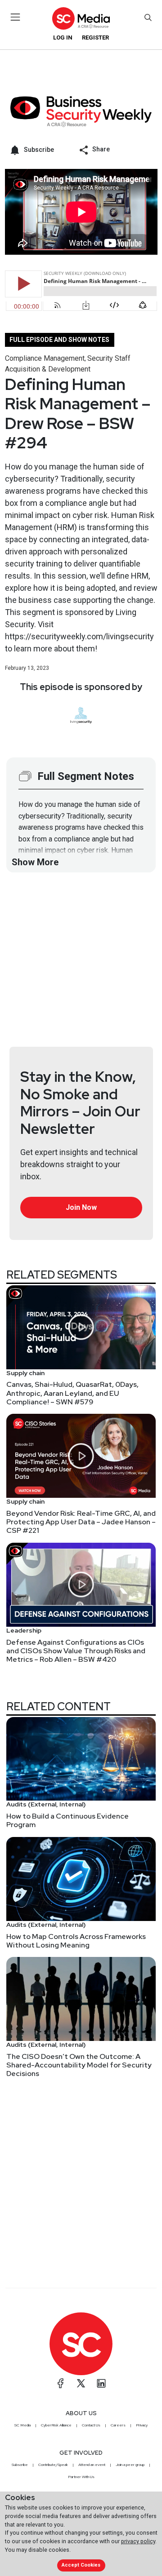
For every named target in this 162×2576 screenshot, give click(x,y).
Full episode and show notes (59, 340)
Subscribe (20, 2465)
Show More (35, 862)
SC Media (22, 2425)
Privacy (142, 2425)
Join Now (81, 1207)
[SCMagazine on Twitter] (81, 2383)
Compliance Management (45, 358)
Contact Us (91, 2425)
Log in (63, 38)
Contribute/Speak (53, 2465)
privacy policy (138, 2541)
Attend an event (92, 2465)
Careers (118, 2425)
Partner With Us (81, 2477)
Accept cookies (81, 2565)
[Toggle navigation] (16, 17)
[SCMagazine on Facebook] (61, 2383)
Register (95, 38)
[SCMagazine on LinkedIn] (101, 2383)
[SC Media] (81, 18)
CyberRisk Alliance (56, 2425)
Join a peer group (130, 2465)
